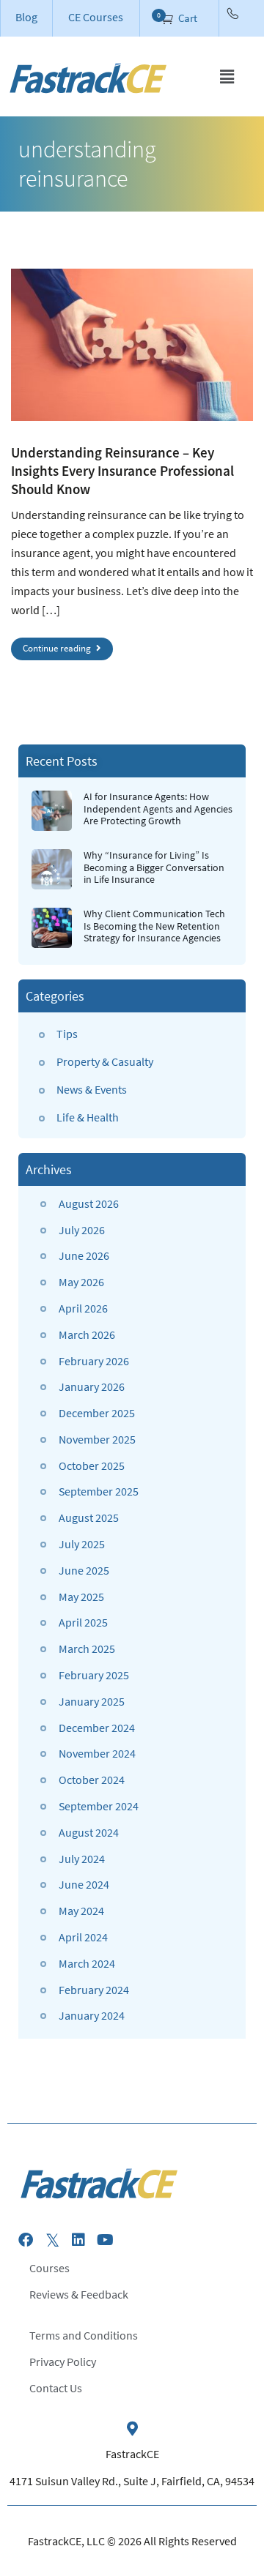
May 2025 (81, 1597)
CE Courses (96, 17)
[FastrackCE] (132, 2429)
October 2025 (92, 1466)
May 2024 (81, 1911)
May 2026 (81, 1282)
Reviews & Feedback (79, 2294)
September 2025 (99, 1491)
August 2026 (89, 1203)
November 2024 (97, 1753)
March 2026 (87, 1334)
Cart (187, 18)
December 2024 (97, 1728)
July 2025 (82, 1544)
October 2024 (92, 1780)
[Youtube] (105, 2240)
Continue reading (58, 648)
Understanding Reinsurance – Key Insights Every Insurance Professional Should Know (122, 471)
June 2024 (84, 1884)
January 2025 (92, 1701)
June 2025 (84, 1570)
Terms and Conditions (84, 2335)
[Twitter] (52, 2240)
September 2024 (99, 1806)
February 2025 (94, 1675)
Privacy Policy (63, 2362)
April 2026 (83, 1308)
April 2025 (83, 1622)
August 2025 (89, 1517)
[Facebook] (26, 2240)
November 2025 (97, 1439)
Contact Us (56, 2388)
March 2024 (87, 1963)
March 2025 (87, 1649)
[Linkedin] (78, 2240)
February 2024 (94, 1990)
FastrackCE (132, 2454)
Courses (49, 2268)
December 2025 (97, 1413)
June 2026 (84, 1255)
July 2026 (82, 1230)
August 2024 (89, 1832)
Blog (26, 17)
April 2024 (83, 1937)
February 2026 (94, 1361)
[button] (227, 76)
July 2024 (82, 1859)
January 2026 (92, 1386)
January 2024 (92, 2015)
